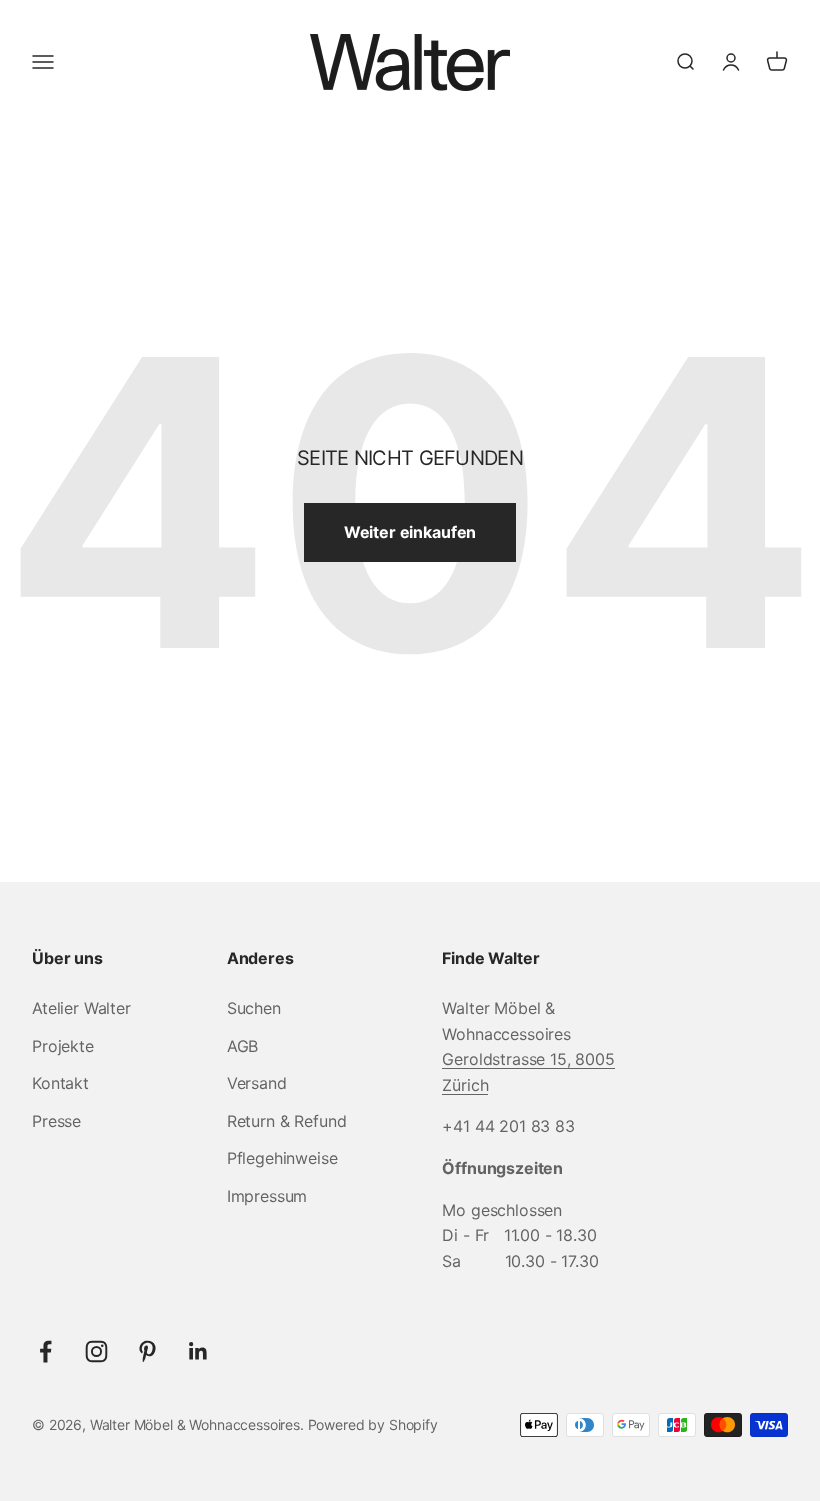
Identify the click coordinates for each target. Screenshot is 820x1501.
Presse (56, 1121)
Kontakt (60, 1083)
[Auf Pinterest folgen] (147, 1351)
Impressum (267, 1196)
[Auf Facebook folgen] (45, 1351)
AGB (243, 1046)
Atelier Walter (81, 1008)
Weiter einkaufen (410, 532)
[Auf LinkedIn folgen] (198, 1351)
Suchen (254, 1008)
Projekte (63, 1046)
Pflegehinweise (282, 1158)
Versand (257, 1083)
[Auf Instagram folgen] (96, 1351)
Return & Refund (287, 1121)
